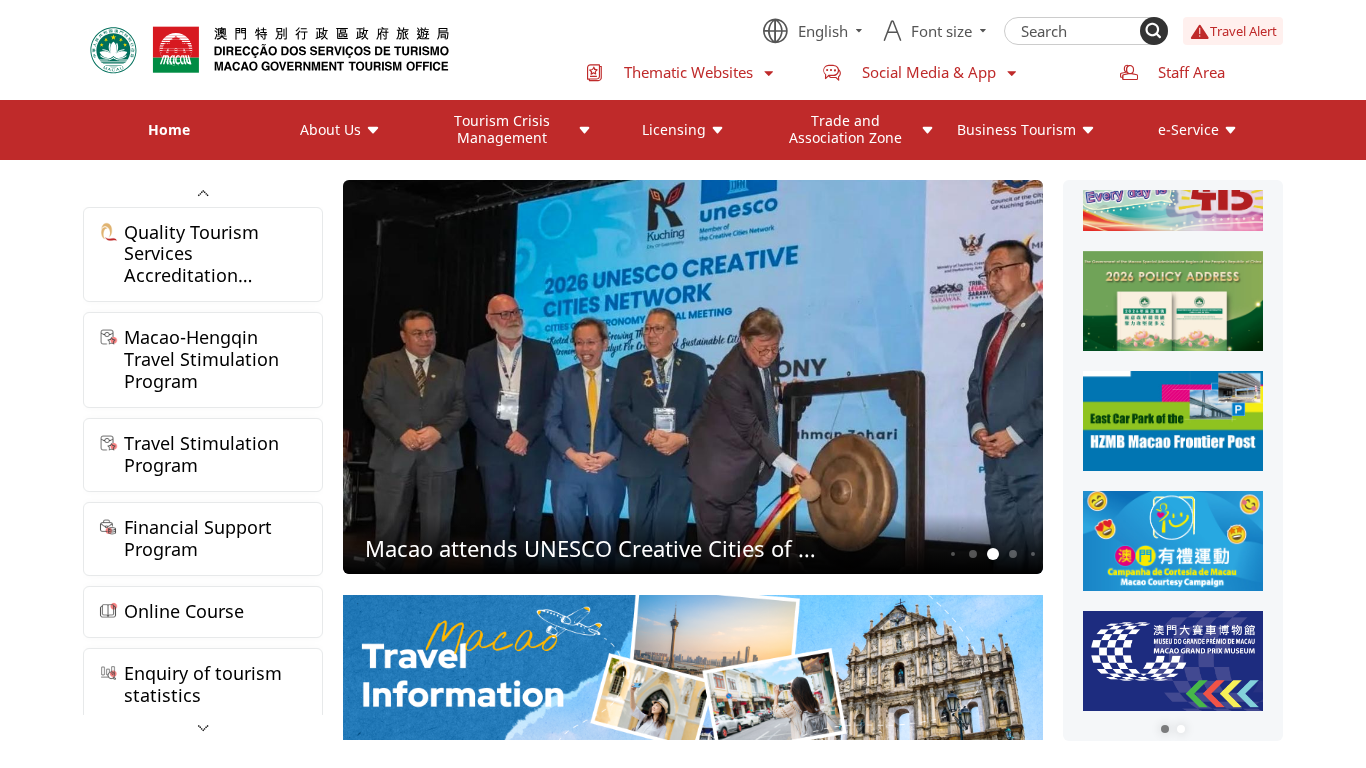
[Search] (1154, 31)
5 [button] (1033, 554)
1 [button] (953, 554)
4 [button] (1013, 554)
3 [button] (993, 554)
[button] (1165, 729)
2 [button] (973, 554)
